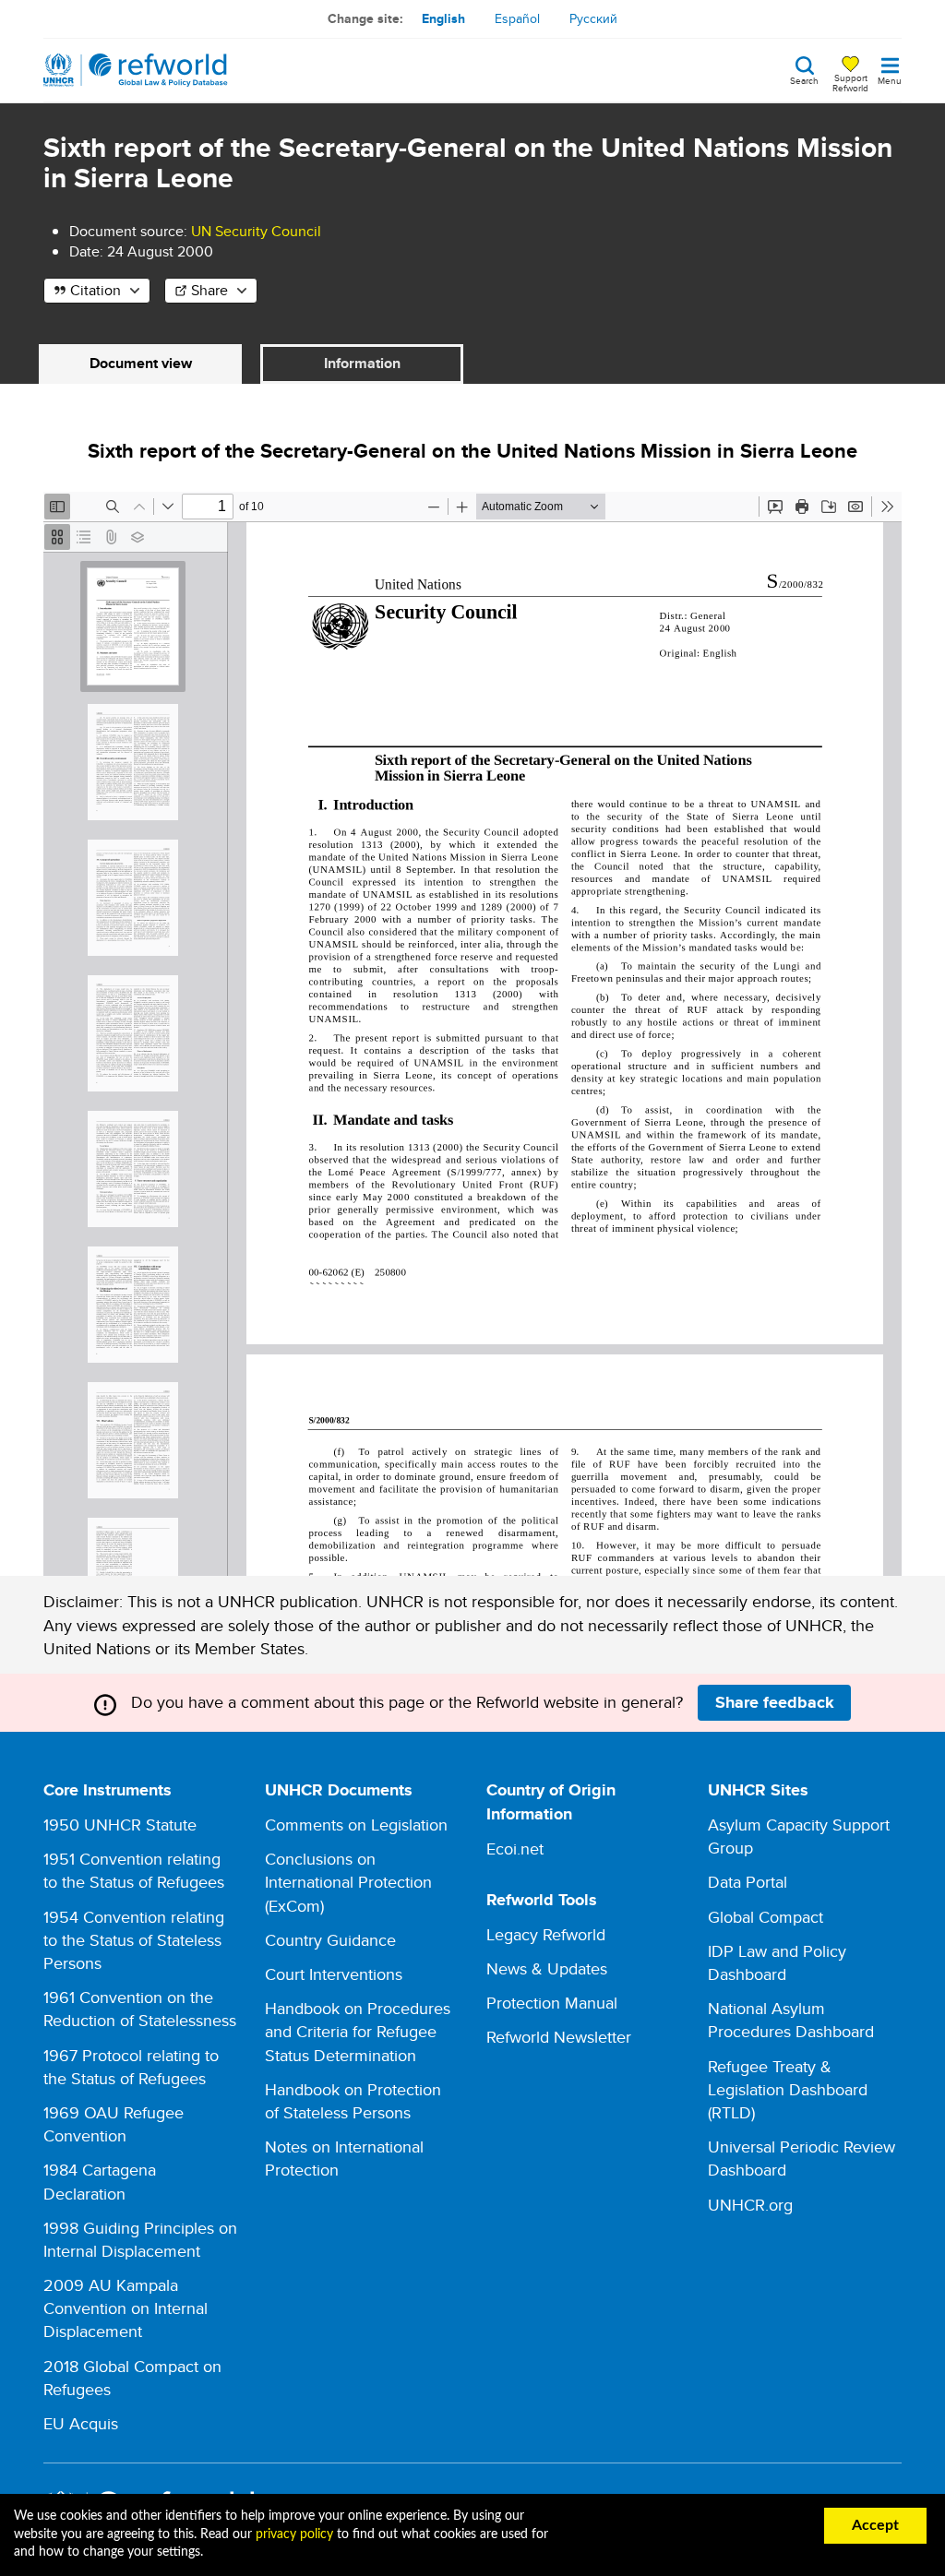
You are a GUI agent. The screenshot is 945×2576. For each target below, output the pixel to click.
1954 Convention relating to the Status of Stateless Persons (134, 1940)
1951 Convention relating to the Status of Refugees (134, 1870)
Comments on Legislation (356, 1825)
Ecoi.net (515, 1849)
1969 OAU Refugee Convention (114, 2124)
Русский (593, 18)
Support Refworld (850, 82)
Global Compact (766, 1917)
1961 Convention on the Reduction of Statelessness (140, 2009)
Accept (875, 2525)
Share (209, 290)
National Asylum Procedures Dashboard (791, 2020)
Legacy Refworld (546, 1934)
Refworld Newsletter (559, 2037)
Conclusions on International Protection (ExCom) (348, 1882)
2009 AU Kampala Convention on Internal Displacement (126, 2308)
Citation (96, 290)
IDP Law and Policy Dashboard (777, 1962)
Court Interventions (334, 1974)
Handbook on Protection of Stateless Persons (353, 2101)
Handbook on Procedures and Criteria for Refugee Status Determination (358, 2031)
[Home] (136, 70)
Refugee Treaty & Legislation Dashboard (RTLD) (788, 2089)
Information (362, 363)
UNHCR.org (750, 2205)
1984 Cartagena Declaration (100, 2181)
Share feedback (775, 1702)
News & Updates (547, 1968)
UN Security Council (256, 231)
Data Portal (748, 1882)
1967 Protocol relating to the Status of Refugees (131, 2067)
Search (804, 79)
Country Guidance (330, 1940)
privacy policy (294, 2534)
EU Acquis (81, 2423)
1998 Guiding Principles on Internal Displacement (140, 2239)
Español (517, 18)
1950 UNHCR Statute (120, 1825)
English (443, 18)
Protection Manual (552, 2003)
